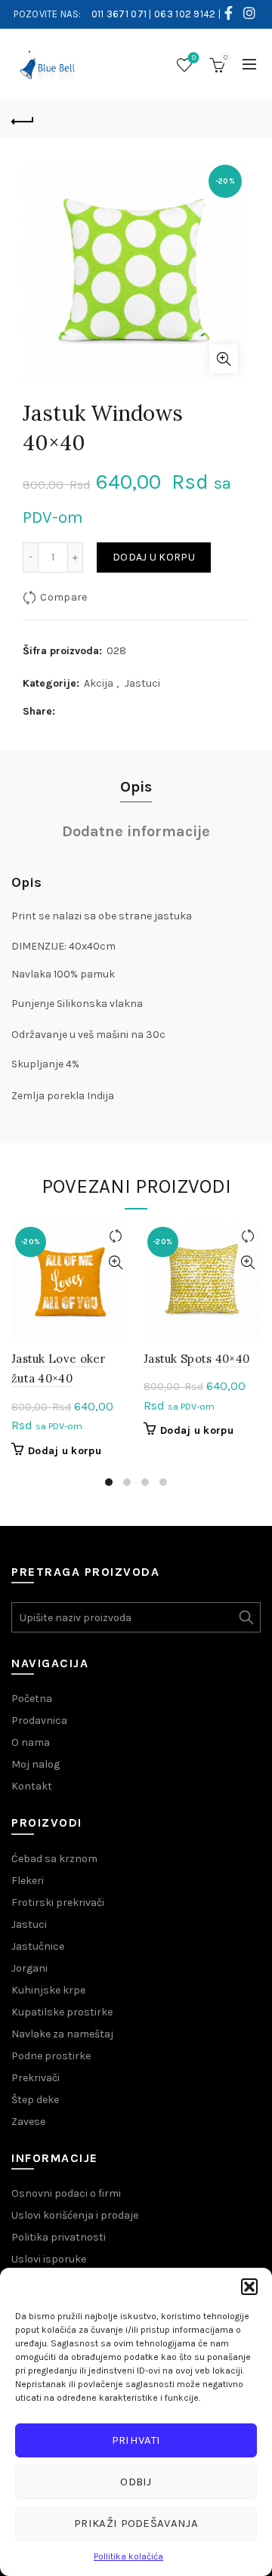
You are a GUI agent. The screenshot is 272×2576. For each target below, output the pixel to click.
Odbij (136, 2482)
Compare (63, 597)
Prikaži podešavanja (136, 2523)
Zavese (28, 2122)
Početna (32, 1699)
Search (246, 1617)
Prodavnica (39, 1720)
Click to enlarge (224, 359)
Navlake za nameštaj (62, 2034)
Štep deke (35, 2100)
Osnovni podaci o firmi (66, 2193)
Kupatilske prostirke (62, 2012)
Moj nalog (36, 1764)
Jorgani (29, 1968)
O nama (31, 1742)
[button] (249, 2287)
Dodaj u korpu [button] (65, 1451)
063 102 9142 (185, 14)
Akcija (99, 683)
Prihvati (136, 2440)
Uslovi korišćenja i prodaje (75, 2215)
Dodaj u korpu (154, 557)
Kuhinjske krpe (48, 1990)
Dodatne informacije (136, 831)
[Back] (23, 119)
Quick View (115, 1263)
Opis (136, 787)
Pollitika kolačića (128, 2556)
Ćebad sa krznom (54, 1859)
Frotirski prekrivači (58, 1903)
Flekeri (28, 1881)
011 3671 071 (119, 14)
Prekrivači (36, 2078)
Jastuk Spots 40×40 (196, 1359)
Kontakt (32, 1786)
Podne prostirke (51, 2056)
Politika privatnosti (59, 2237)
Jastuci (142, 683)
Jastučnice (38, 1946)
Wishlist (194, 58)
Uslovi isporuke (49, 2259)
